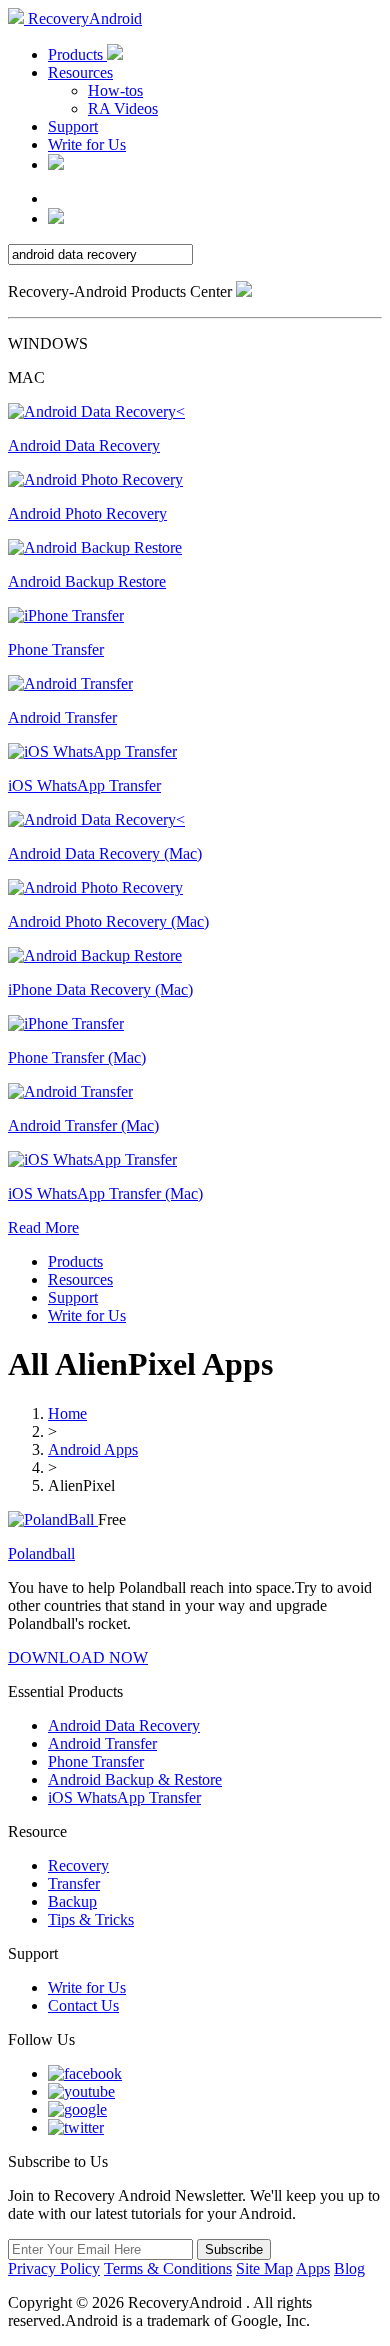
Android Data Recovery (124, 1725)
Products (77, 54)
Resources (80, 72)
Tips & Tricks (91, 1919)
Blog (349, 2268)
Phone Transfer (96, 1761)
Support (73, 126)
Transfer (74, 1883)
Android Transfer (102, 1743)
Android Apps (93, 1449)
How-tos (115, 90)
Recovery (78, 1865)
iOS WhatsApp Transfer (124, 1797)
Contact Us (83, 2005)
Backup (72, 1901)
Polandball (41, 1553)
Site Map (264, 2268)
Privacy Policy (54, 2268)
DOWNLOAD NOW (78, 1657)
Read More (43, 1227)
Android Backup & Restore (135, 1779)
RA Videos (123, 108)
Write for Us (87, 144)
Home (67, 1413)
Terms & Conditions (168, 2268)
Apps (313, 2268)
